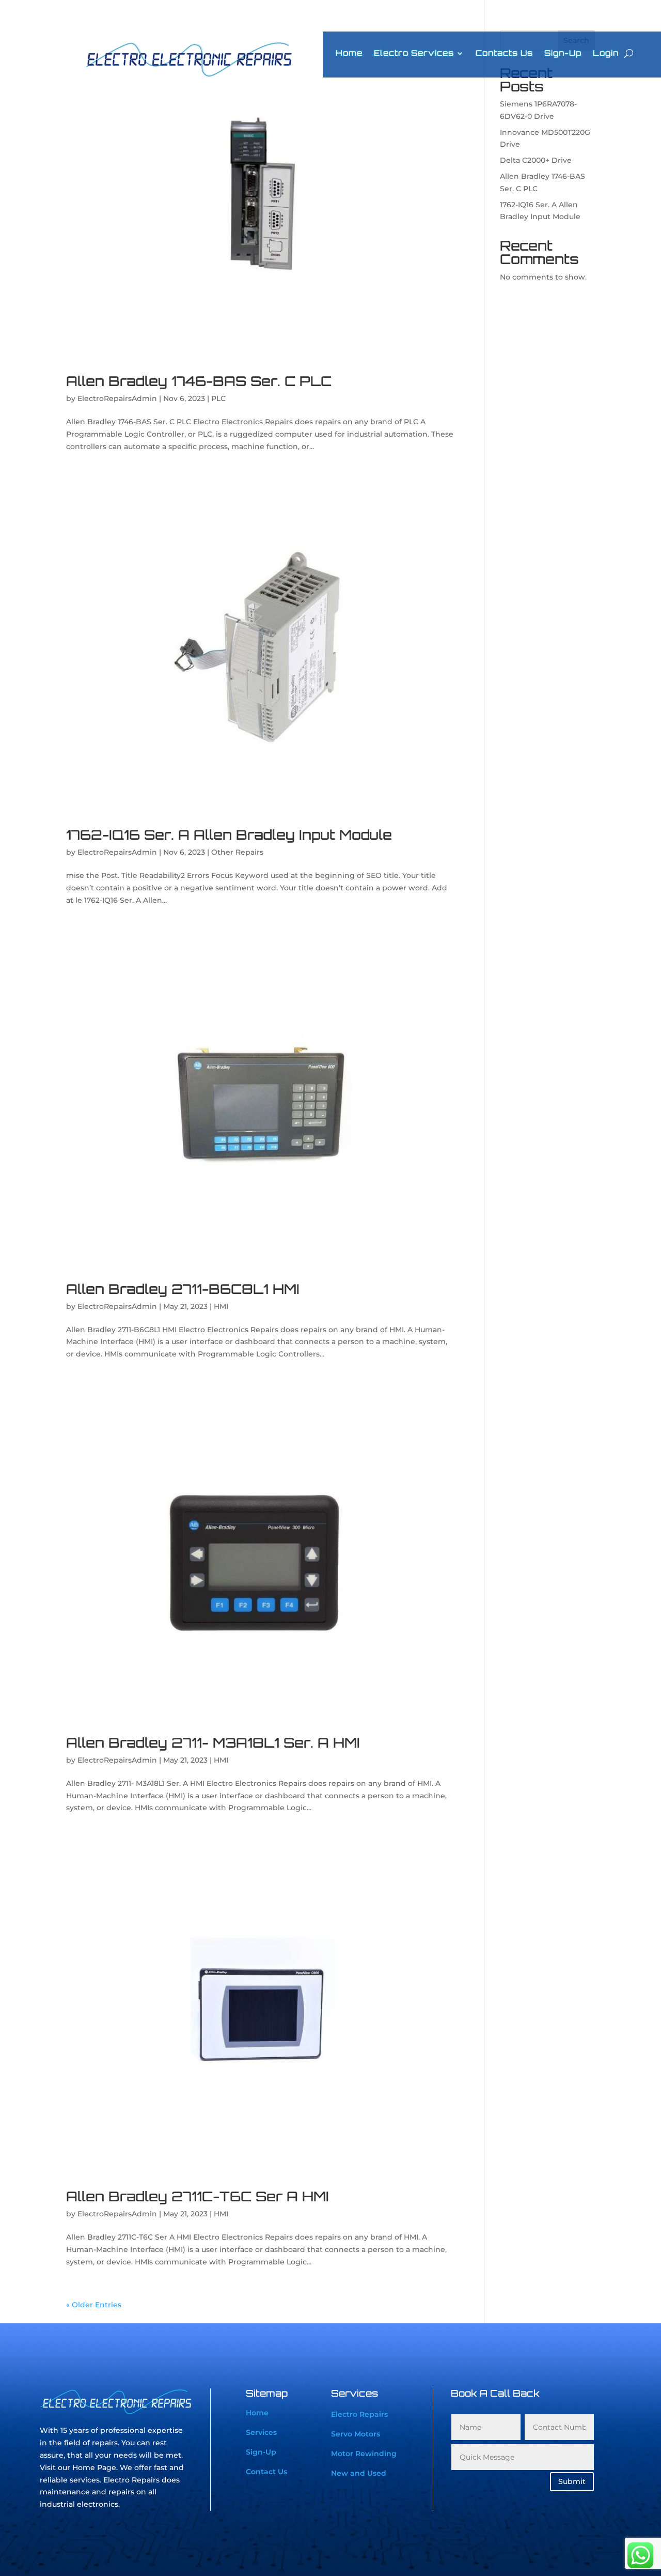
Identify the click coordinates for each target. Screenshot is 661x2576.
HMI (221, 1306)
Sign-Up (563, 54)
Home (349, 54)
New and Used (359, 2473)
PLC (218, 398)
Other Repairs (237, 852)
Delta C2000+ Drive (536, 160)
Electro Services (414, 54)
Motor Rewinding (364, 2454)
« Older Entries (94, 2305)
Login (606, 54)
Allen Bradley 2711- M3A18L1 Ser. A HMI (213, 1742)
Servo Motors (356, 2434)
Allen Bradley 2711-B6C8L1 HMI (183, 1289)
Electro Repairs (359, 2414)
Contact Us (266, 2472)
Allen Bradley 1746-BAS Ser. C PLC (199, 381)
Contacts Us (504, 54)
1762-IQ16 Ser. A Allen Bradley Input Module (229, 835)
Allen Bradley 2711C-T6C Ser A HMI (198, 2196)
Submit (572, 2481)
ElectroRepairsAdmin (117, 398)
